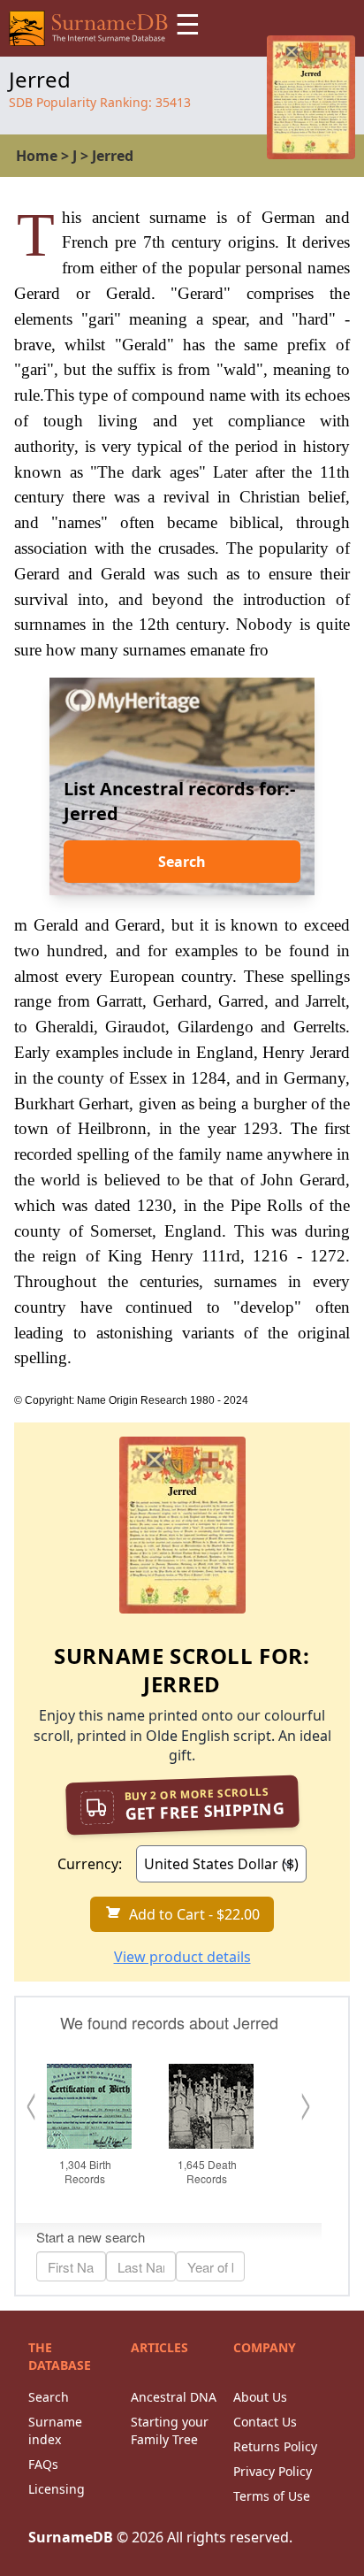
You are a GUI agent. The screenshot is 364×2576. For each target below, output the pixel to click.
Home (37, 156)
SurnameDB (71, 2537)
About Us (260, 2397)
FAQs (43, 2464)
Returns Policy (275, 2446)
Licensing (57, 2489)
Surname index (55, 2430)
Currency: (90, 1864)
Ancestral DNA (174, 2397)
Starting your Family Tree (170, 2430)
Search (182, 862)
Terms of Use (272, 2496)
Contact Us (265, 2422)
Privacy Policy (273, 2471)
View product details (182, 1957)
